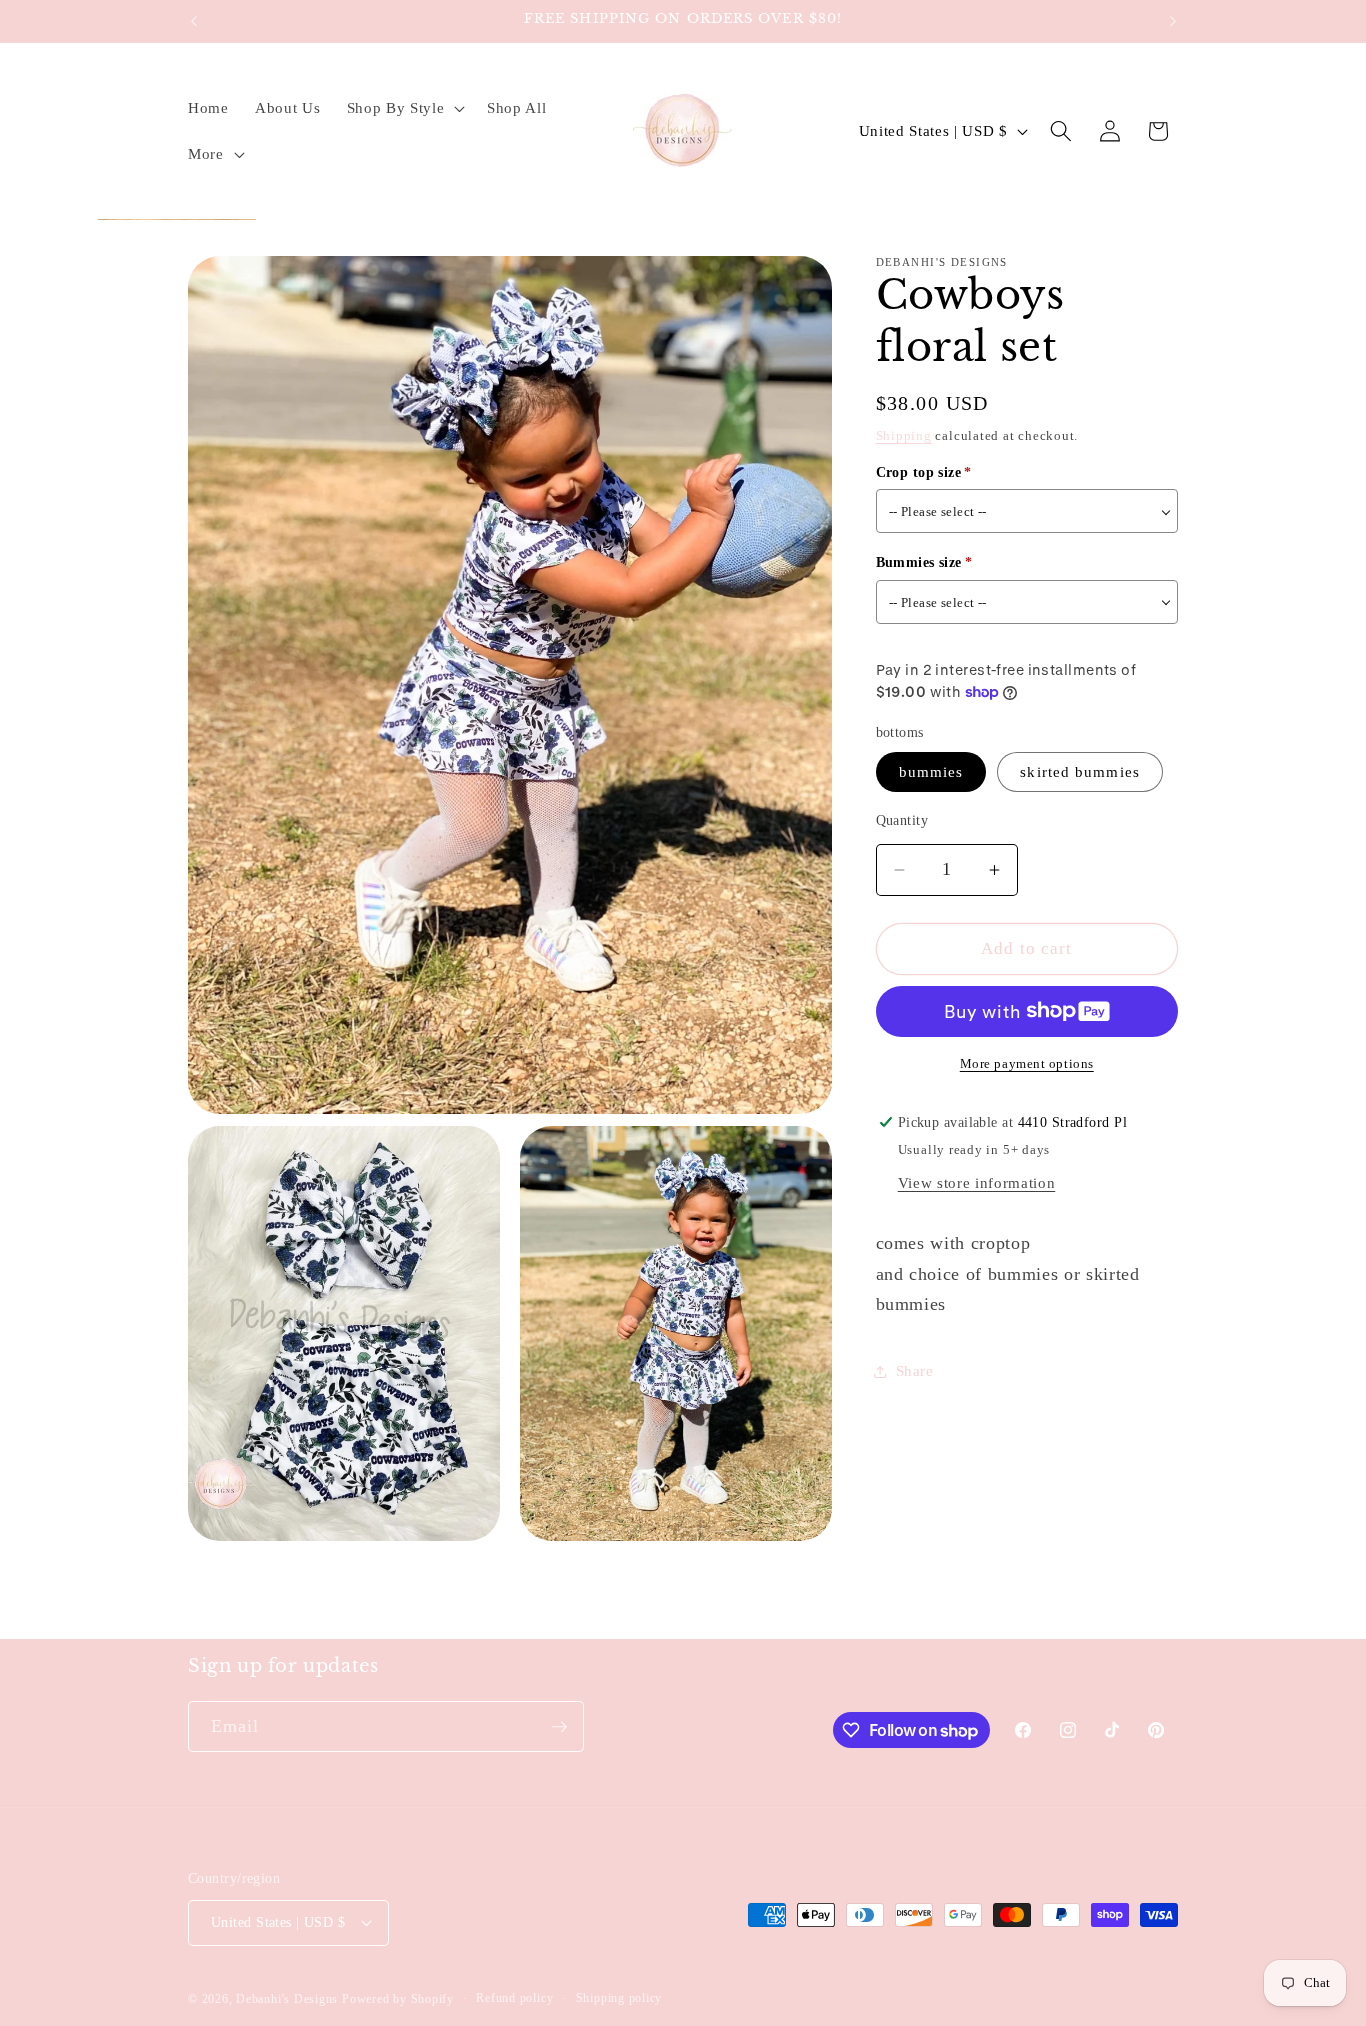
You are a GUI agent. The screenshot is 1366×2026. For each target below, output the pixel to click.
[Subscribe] (559, 1727)
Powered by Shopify (398, 1999)
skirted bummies (1080, 771)
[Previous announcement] (194, 21)
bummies (931, 771)
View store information (977, 1182)
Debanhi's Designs (287, 1999)
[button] (403, 108)
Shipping (904, 435)
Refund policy (514, 1998)
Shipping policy (619, 1998)
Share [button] (915, 1370)
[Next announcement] (1173, 21)
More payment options (1027, 1063)
